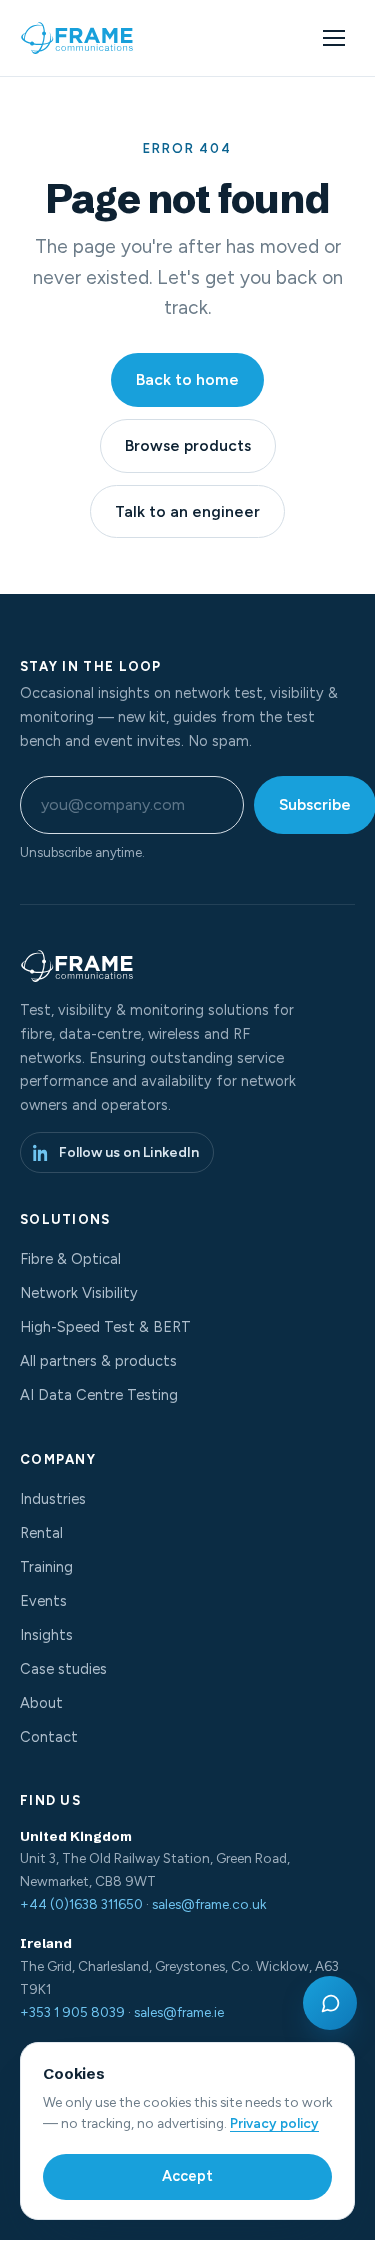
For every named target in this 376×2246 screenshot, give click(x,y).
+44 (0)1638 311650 (81, 1904)
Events (43, 1601)
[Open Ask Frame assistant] (330, 2003)
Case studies (63, 1669)
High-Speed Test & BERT (105, 1327)
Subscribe (315, 804)
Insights (46, 1635)
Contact (49, 1737)
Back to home (187, 379)
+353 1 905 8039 (72, 2012)
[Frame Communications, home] (79, 38)
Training (46, 1567)
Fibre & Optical (70, 1259)
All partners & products (98, 1361)
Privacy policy (274, 2123)
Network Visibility (79, 1293)
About (41, 1703)
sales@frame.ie (179, 2012)
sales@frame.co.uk (209, 1904)
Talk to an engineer (187, 511)
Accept (187, 2176)
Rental (41, 1533)
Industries (53, 1499)
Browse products (188, 445)
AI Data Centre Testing (99, 1395)
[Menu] (334, 38)
